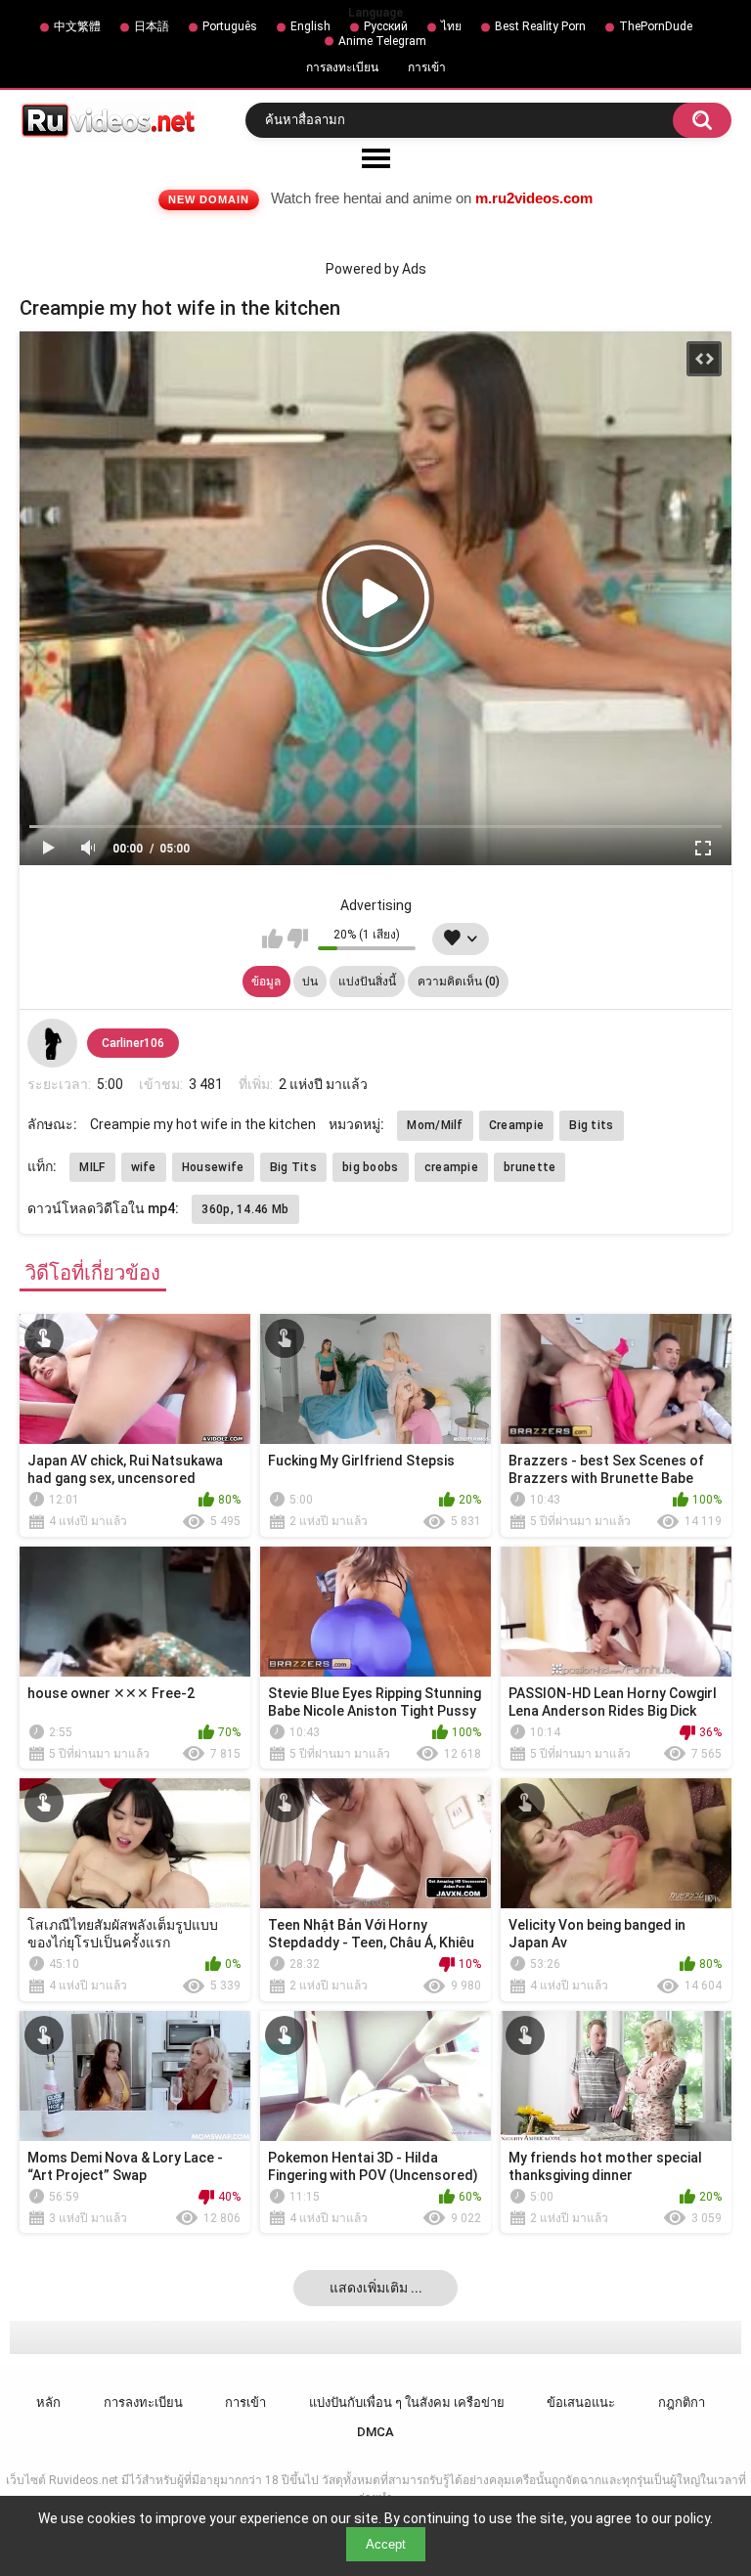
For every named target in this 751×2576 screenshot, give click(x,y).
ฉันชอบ (272, 939)
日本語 (152, 26)
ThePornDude (656, 26)
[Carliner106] (52, 1043)
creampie (451, 1167)
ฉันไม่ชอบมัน (298, 939)
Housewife (213, 1167)
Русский (386, 26)
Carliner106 (133, 1043)
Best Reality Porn (540, 26)
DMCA (375, 2432)
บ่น (310, 982)
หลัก (48, 2402)
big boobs (371, 1167)
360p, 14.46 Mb (245, 1209)
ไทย (451, 26)
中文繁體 (77, 26)
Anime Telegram (382, 41)
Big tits (591, 1125)
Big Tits (293, 1167)
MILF (92, 1167)
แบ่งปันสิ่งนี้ (367, 982)
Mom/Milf (435, 1125)
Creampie (516, 1125)
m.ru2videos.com (534, 198)
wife (144, 1167)
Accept (386, 2544)
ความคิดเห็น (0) (459, 982)
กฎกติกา (682, 2402)
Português (230, 26)
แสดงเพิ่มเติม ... (376, 2288)
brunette (530, 1167)
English (310, 26)
